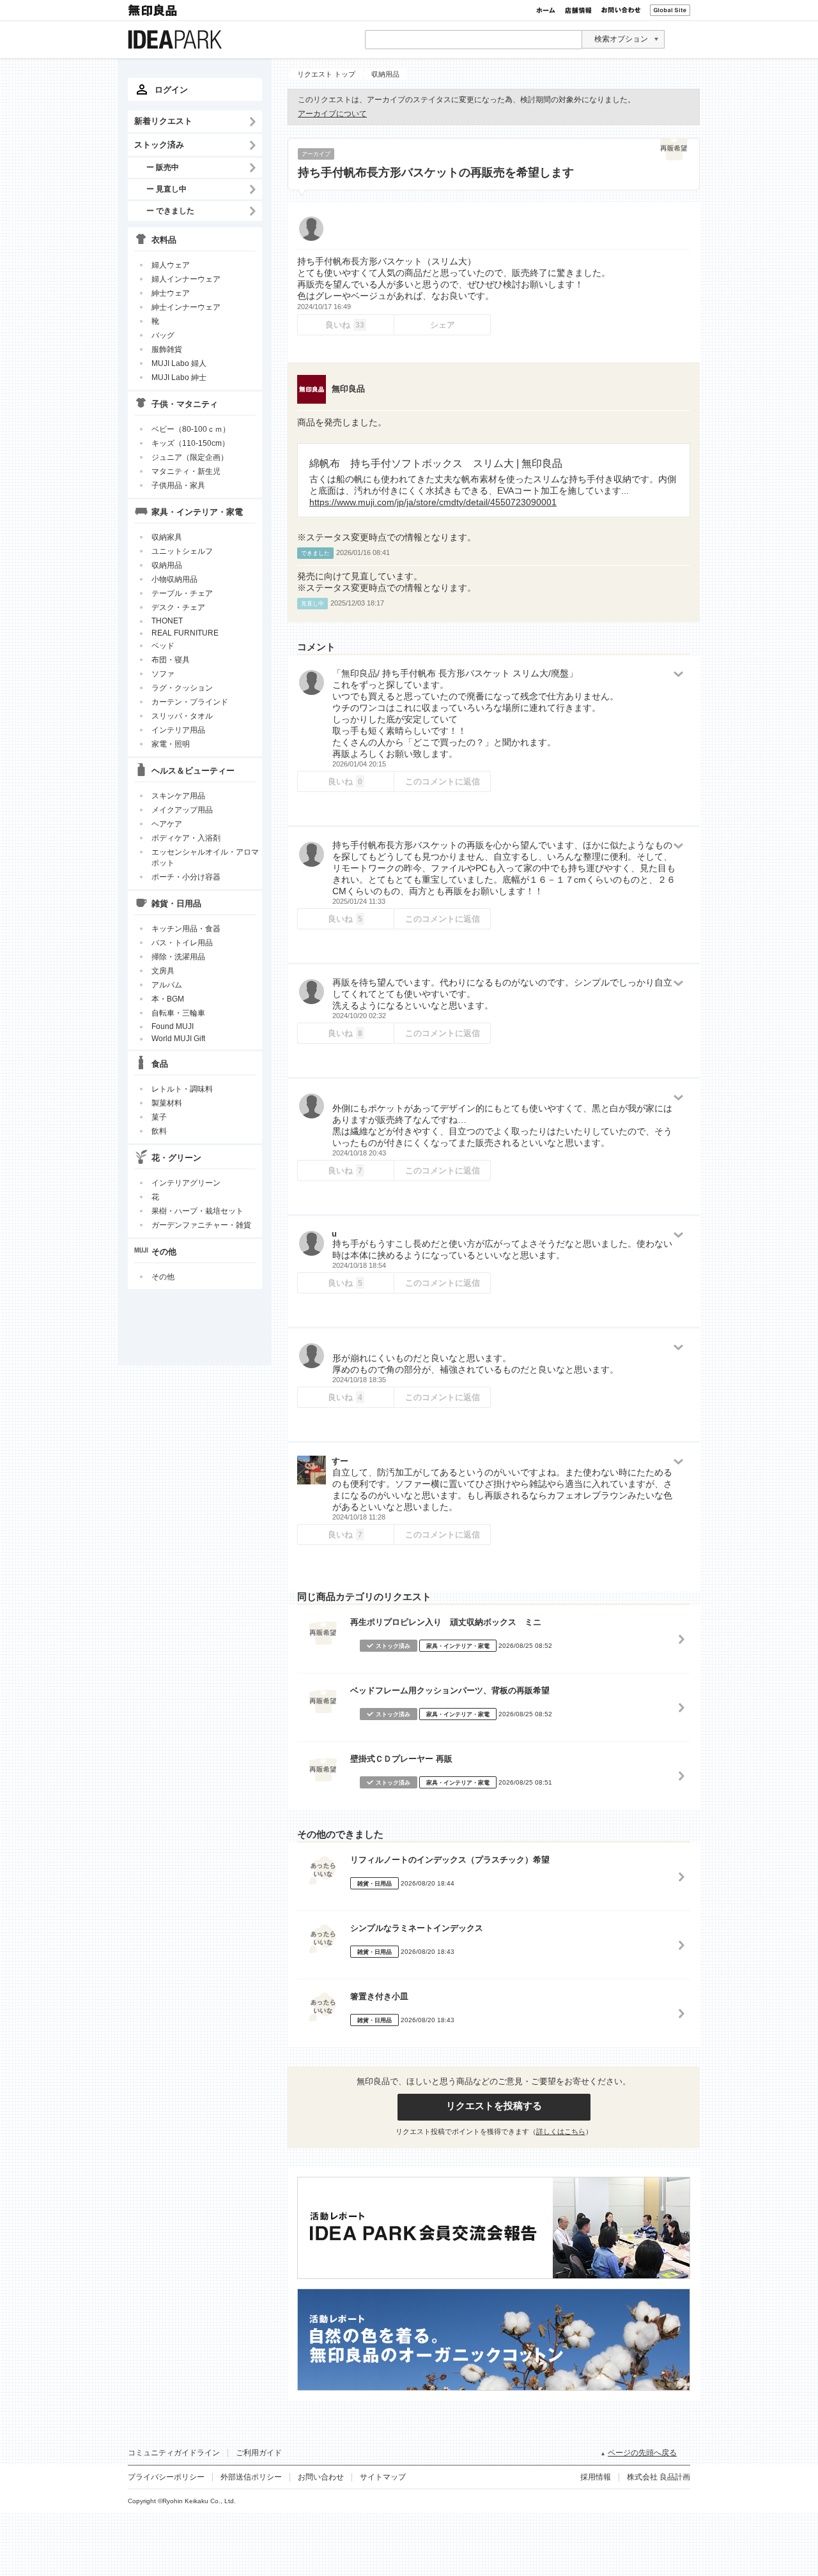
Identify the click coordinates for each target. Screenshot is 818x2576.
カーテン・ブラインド (190, 702)
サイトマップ (383, 2477)
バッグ (163, 335)
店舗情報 (578, 10)
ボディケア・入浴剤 (186, 838)
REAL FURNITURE (185, 633)
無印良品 (153, 10)
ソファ (163, 674)
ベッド (163, 646)
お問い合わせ (621, 10)
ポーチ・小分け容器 (186, 877)
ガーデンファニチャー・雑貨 (201, 1225)
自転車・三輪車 (178, 1013)
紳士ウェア (171, 293)
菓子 (159, 1117)
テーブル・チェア (182, 593)
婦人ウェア (171, 265)
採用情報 (596, 2477)
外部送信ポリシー (251, 2477)
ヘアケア (167, 824)
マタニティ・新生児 (186, 471)
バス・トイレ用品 (182, 943)
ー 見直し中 (166, 189)
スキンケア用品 (178, 796)
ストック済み (159, 145)
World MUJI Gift (178, 1039)
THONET (167, 621)
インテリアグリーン (186, 1183)
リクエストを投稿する (494, 2106)
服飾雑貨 (167, 349)
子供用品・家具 (178, 485)
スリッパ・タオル (182, 716)
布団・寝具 (171, 660)
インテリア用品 (178, 730)
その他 (163, 1277)
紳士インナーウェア (186, 307)
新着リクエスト (163, 121)
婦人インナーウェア (186, 279)
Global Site (670, 10)
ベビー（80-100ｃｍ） (191, 429)
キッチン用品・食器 (186, 929)
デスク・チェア (178, 607)
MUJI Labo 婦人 (179, 363)
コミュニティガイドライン (174, 2453)
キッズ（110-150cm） (190, 443)
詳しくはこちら (561, 2131)
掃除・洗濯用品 (178, 957)
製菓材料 (167, 1103)
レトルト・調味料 (182, 1089)
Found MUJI (173, 1026)
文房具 (163, 971)
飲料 (159, 1131)
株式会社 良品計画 (659, 2477)
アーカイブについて (332, 114)
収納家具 (167, 537)
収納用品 (167, 565)
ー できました (170, 210)
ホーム (546, 10)
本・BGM (168, 999)
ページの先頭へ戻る (642, 2453)
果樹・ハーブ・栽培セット (197, 1211)
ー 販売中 (163, 167)
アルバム (167, 985)
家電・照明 (171, 744)
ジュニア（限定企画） (190, 457)
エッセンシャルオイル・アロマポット (205, 857)
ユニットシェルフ (182, 551)
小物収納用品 (174, 579)
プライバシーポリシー (166, 2477)
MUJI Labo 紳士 (179, 377)
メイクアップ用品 (182, 810)
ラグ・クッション (182, 688)
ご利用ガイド (259, 2453)
